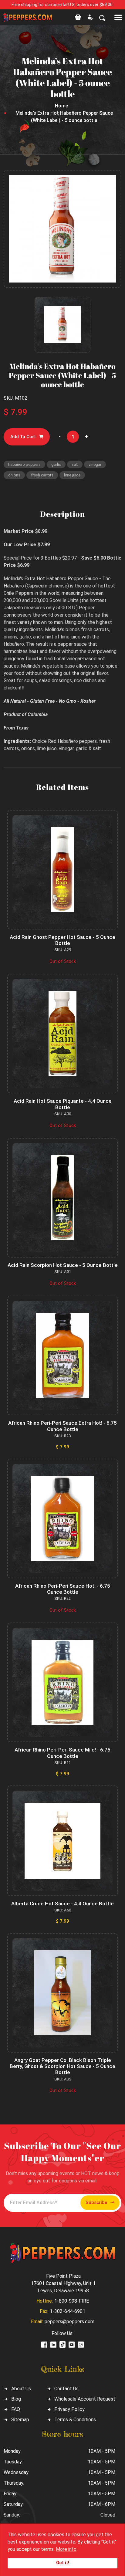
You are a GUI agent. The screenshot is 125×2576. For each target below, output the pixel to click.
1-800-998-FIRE (72, 2301)
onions (14, 475)
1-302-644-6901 (68, 2311)
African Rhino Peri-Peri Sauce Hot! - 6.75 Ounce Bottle (63, 1589)
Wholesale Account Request (85, 2399)
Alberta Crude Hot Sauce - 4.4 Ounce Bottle (62, 1904)
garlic (56, 464)
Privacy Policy (69, 2409)
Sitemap (20, 2420)
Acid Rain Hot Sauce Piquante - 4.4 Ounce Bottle (63, 1104)
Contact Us (66, 2389)
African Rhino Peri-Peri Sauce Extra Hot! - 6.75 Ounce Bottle (62, 1426)
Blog (16, 2399)
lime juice (72, 475)
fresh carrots (42, 475)
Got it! (63, 2563)
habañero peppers (24, 464)
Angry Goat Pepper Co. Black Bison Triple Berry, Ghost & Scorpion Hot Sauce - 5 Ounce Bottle (62, 2066)
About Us (21, 2389)
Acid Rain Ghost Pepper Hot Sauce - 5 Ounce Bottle (62, 940)
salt (75, 464)
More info (66, 2549)
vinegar (95, 464)
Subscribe (96, 2202)
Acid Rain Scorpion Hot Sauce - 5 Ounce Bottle (63, 1265)
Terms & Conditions (75, 2420)
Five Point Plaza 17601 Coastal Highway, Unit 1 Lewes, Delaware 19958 (63, 2283)
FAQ (16, 2409)
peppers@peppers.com (69, 2322)
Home (61, 106)
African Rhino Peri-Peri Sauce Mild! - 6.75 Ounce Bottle (62, 1753)
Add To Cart (23, 437)
